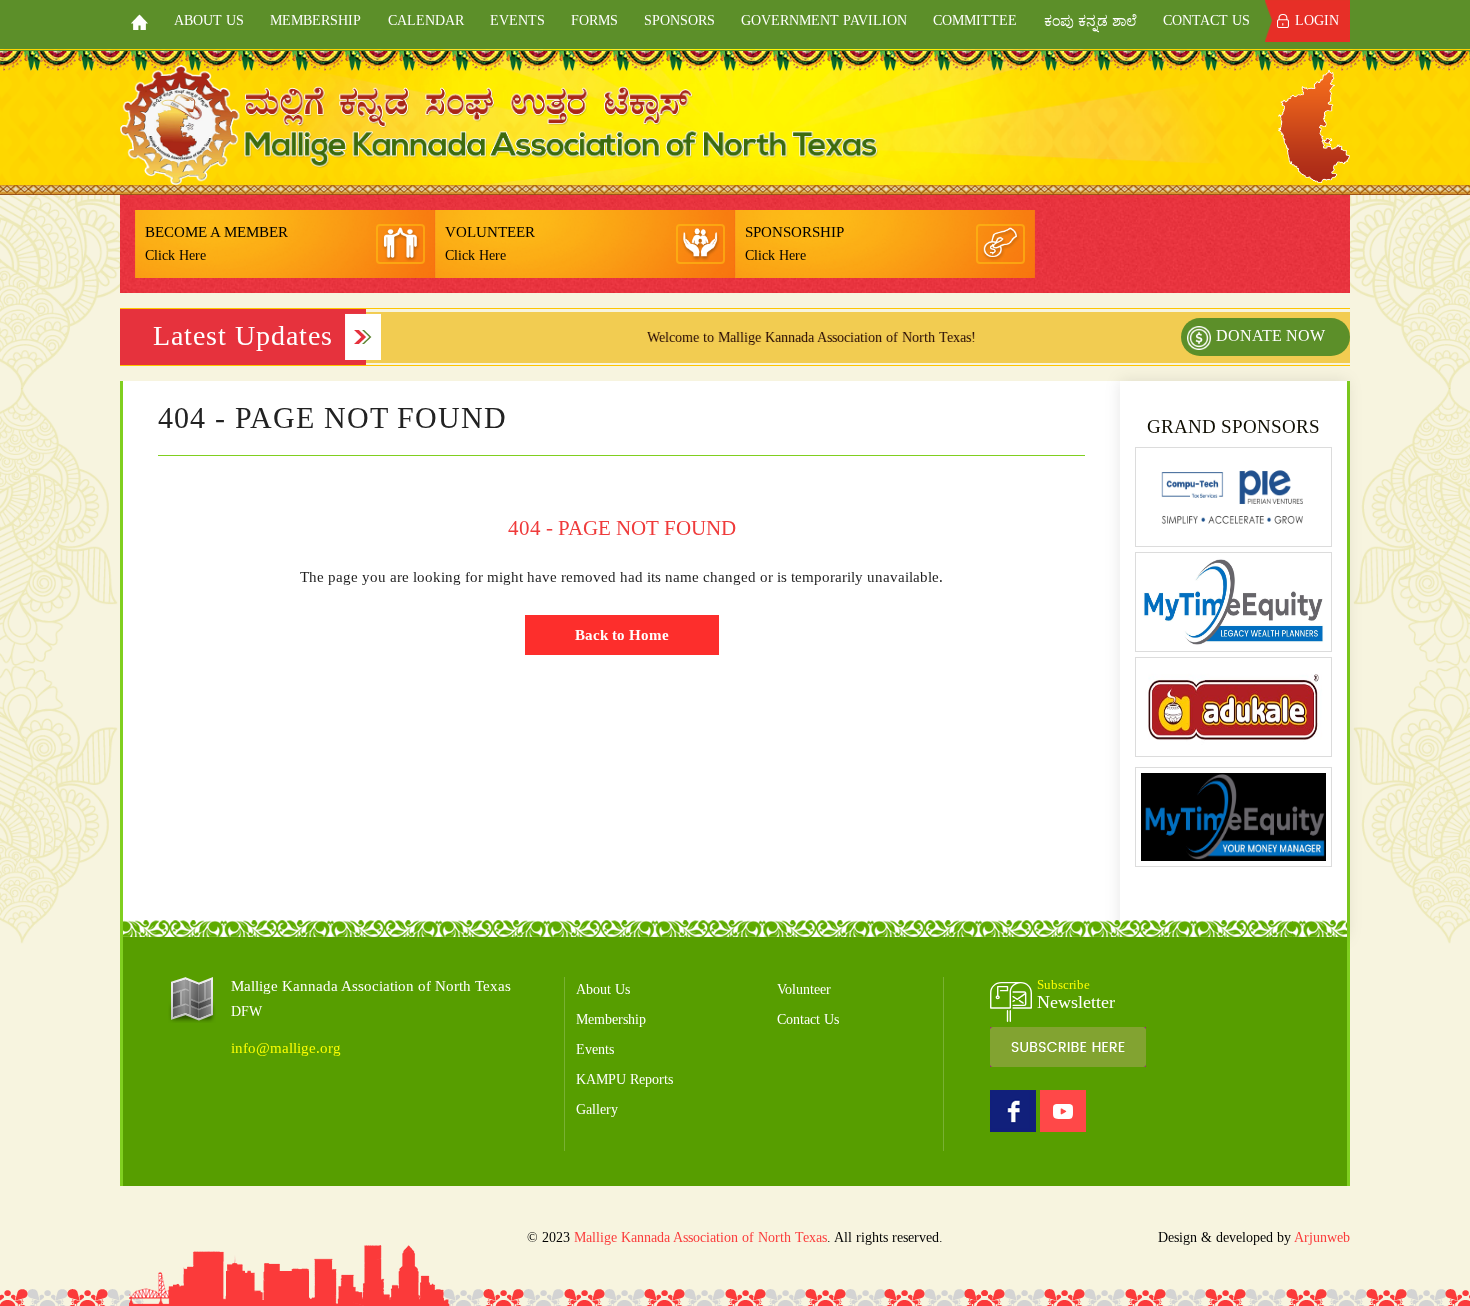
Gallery (597, 1109)
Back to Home (622, 635)
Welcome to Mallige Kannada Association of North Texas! (772, 337)
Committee (975, 20)
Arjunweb (1322, 1237)
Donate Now (1270, 335)
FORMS (594, 20)
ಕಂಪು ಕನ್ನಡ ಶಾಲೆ (1090, 21)
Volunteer (804, 989)
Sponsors (679, 20)
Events (517, 20)
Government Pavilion (824, 20)
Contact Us (1206, 20)
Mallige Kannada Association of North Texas (700, 1237)
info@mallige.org (286, 1048)
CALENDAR (426, 20)
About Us (209, 20)
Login (1317, 20)
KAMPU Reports (624, 1079)
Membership (315, 20)
